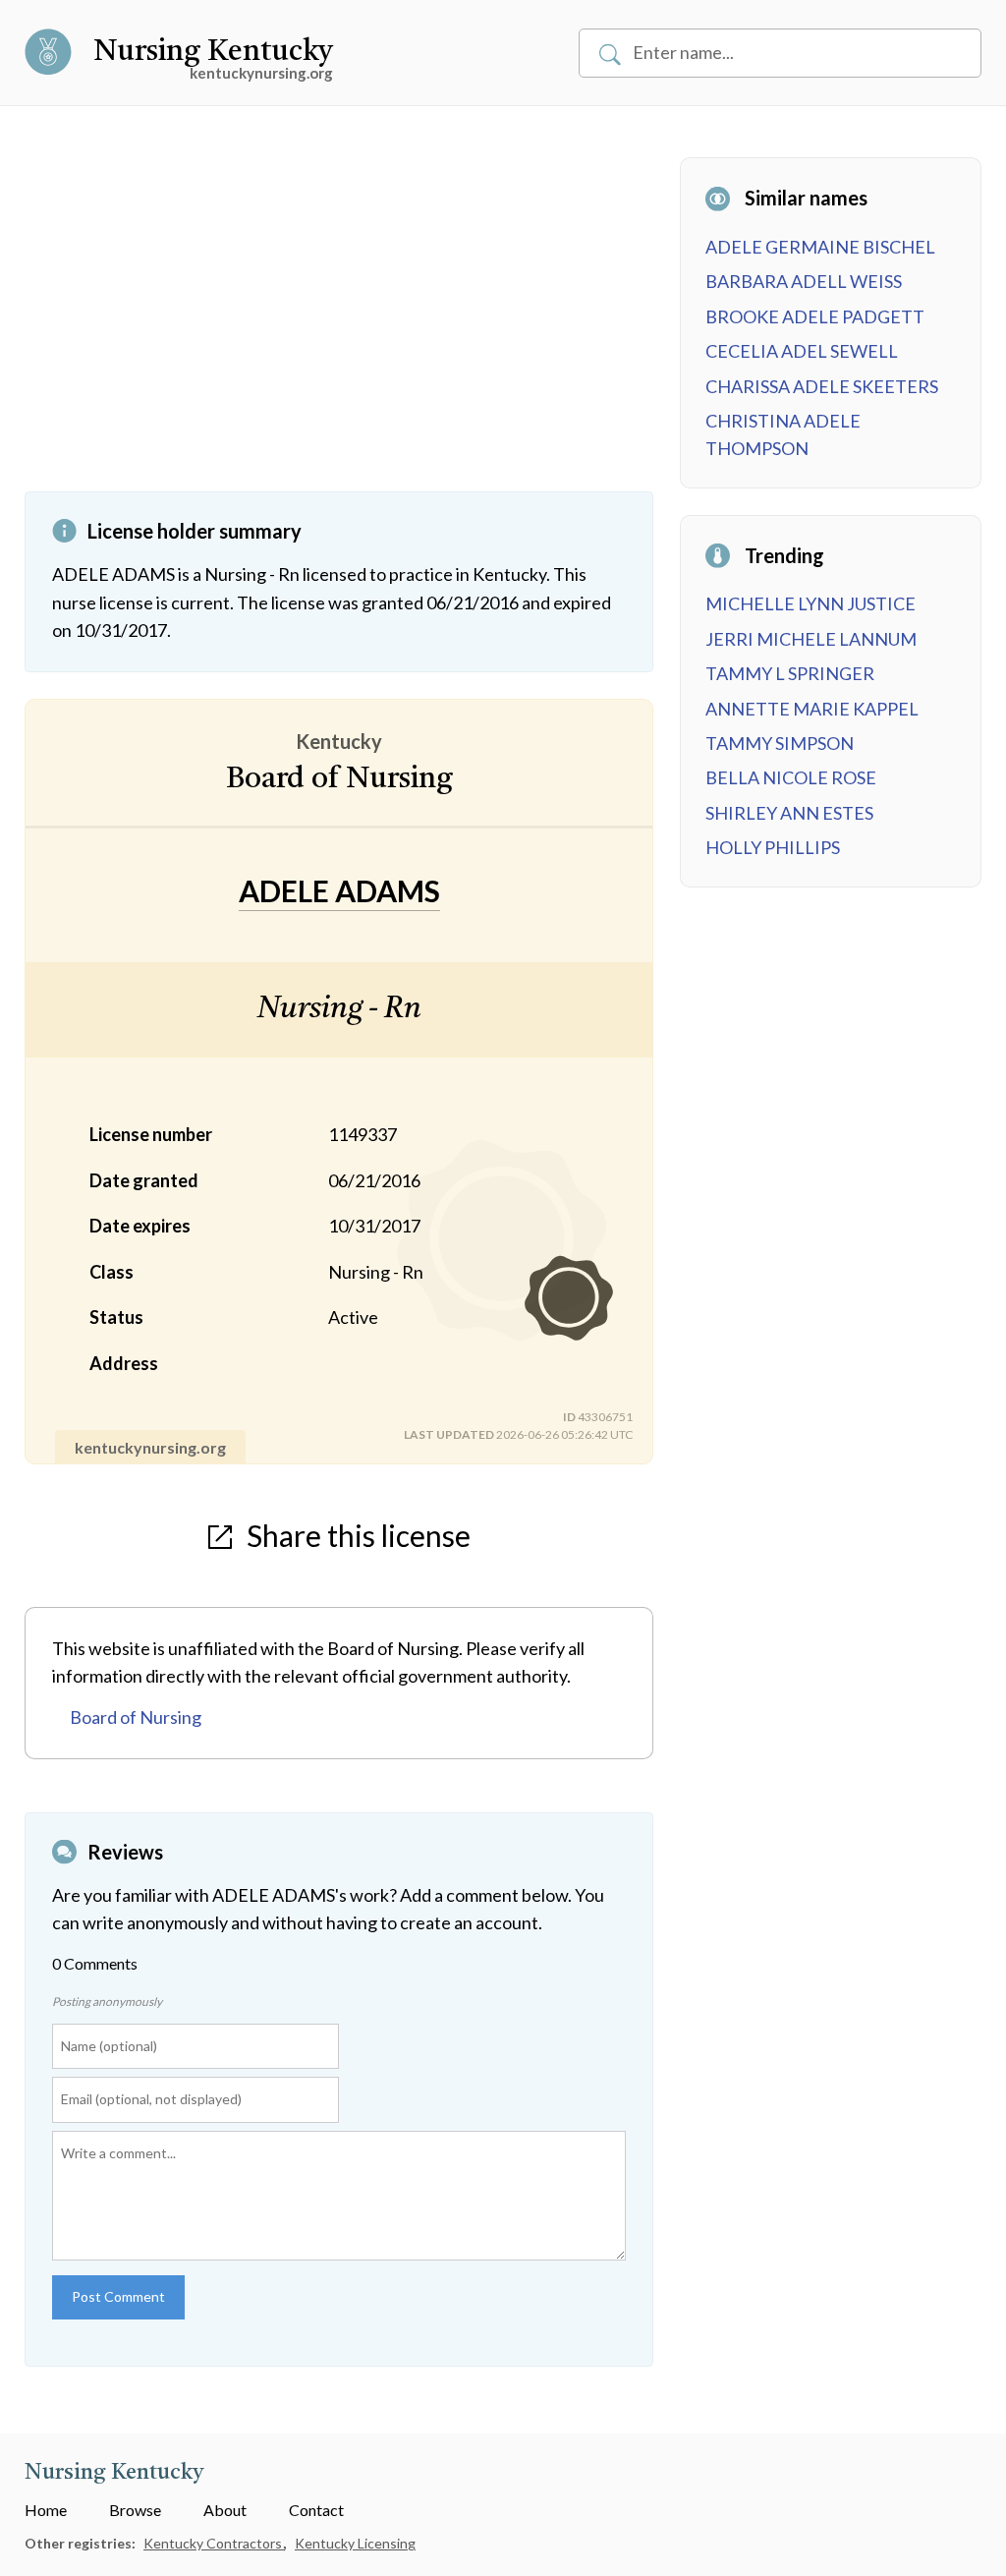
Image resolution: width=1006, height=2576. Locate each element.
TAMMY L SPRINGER (790, 673)
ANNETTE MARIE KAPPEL (812, 709)
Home (46, 2510)
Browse (135, 2510)
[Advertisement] (339, 324)
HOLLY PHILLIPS (773, 847)
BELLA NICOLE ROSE (791, 777)
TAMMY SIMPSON (780, 743)
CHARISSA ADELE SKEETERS (822, 386)
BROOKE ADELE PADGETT (815, 316)
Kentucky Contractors (214, 2543)
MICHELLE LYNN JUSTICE (810, 603)
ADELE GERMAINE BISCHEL (820, 247)
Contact (316, 2510)
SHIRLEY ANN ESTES (789, 813)
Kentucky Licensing (355, 2543)
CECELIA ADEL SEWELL (802, 351)
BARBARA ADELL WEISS (804, 281)
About (225, 2510)
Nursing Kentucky (213, 52)
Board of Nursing (136, 1717)
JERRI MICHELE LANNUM (811, 639)
